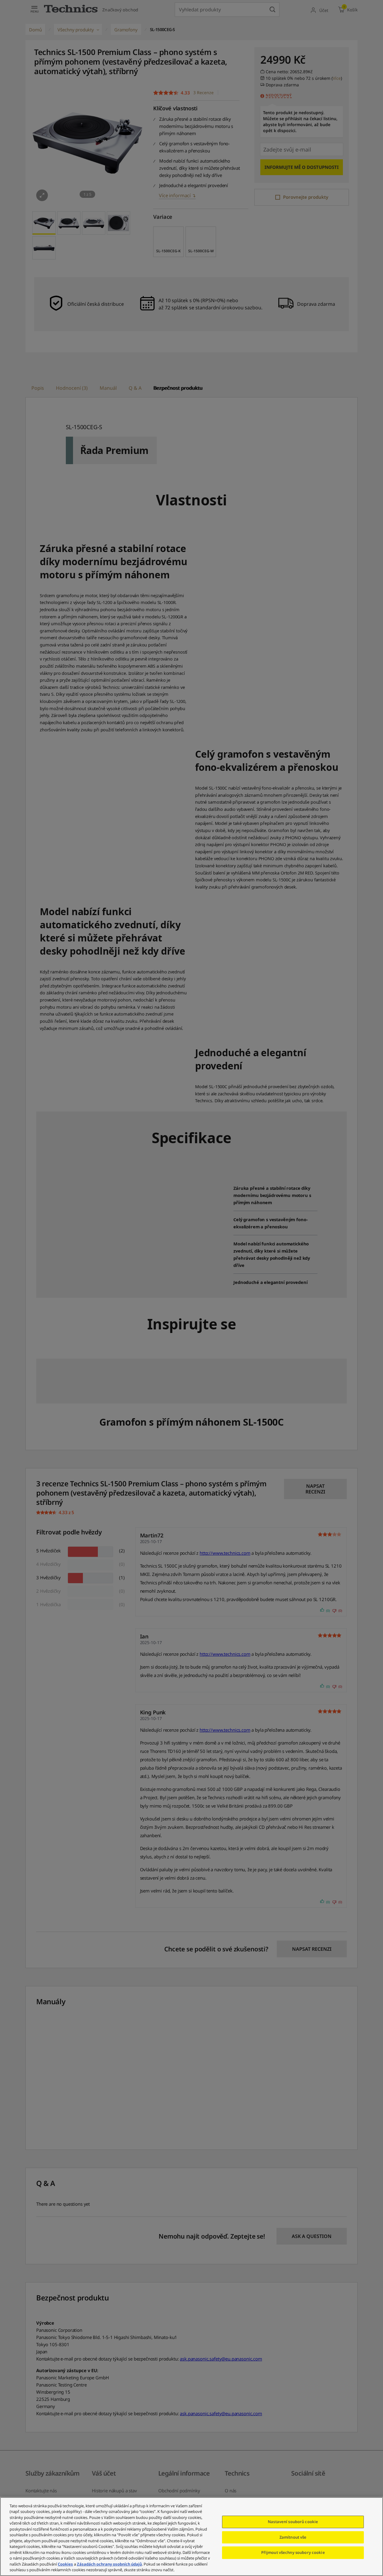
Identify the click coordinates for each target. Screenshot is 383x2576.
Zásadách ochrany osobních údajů (109, 2564)
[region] (191, 2537)
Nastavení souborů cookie (293, 2522)
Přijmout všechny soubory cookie (293, 2552)
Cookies (65, 2564)
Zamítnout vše (293, 2537)
